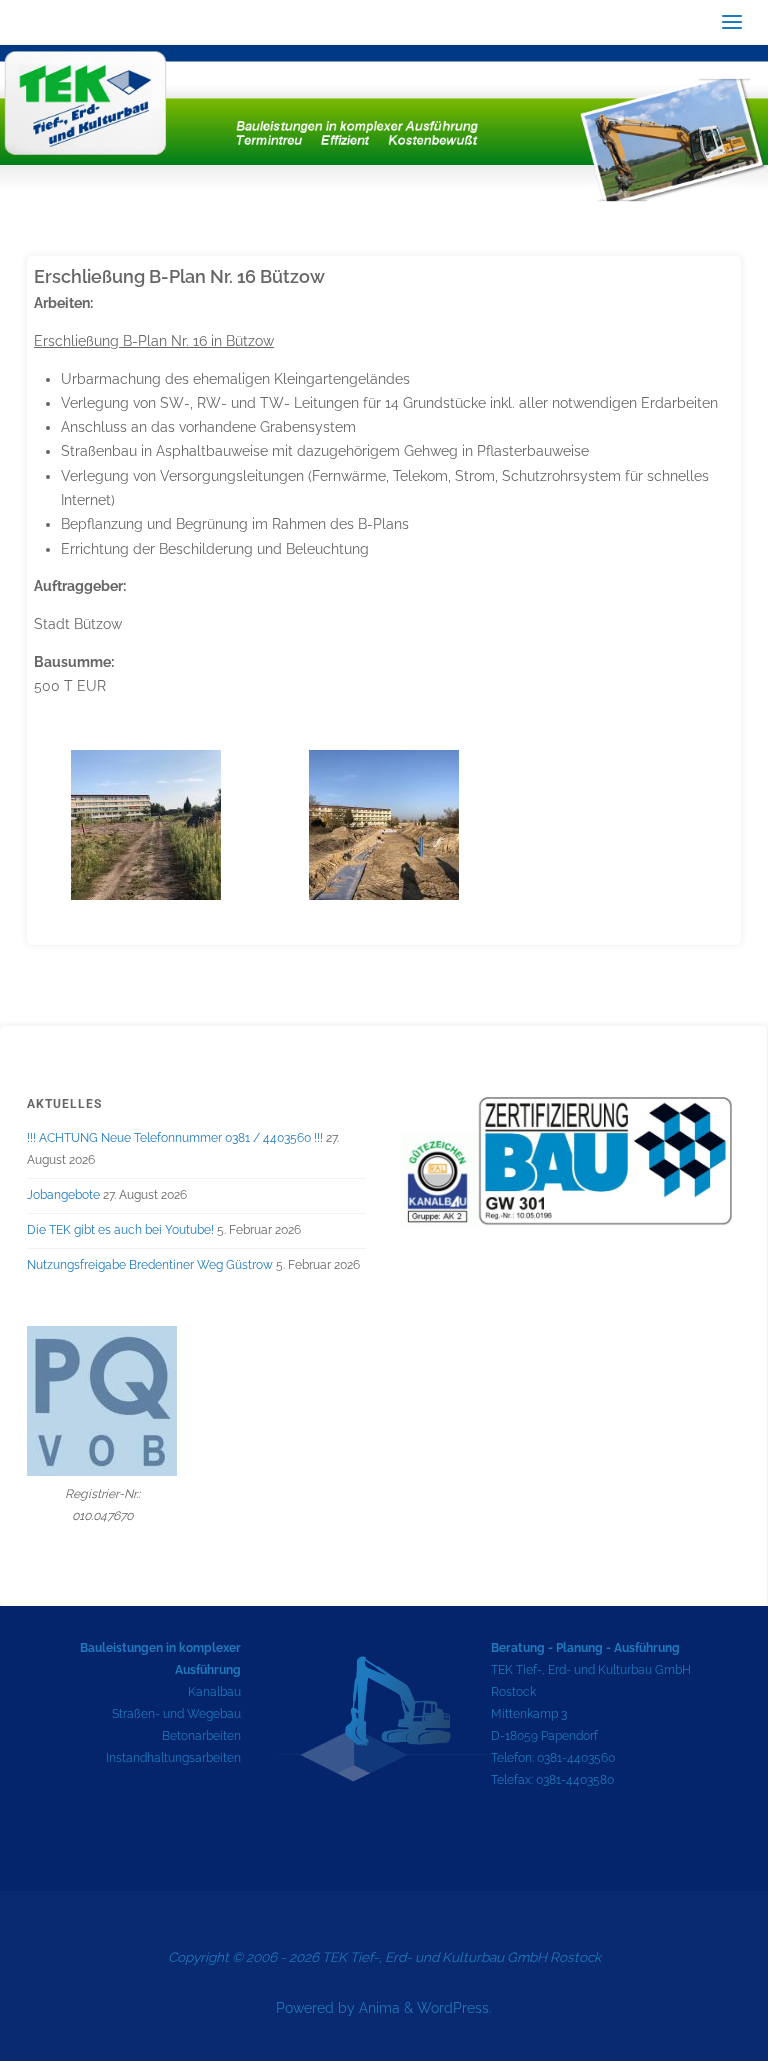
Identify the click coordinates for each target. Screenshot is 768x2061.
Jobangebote (63, 1195)
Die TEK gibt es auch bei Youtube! (120, 1230)
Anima (377, 2008)
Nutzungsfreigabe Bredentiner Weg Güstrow (150, 1265)
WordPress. (454, 2008)
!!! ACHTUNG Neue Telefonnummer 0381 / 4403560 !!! (175, 1138)
